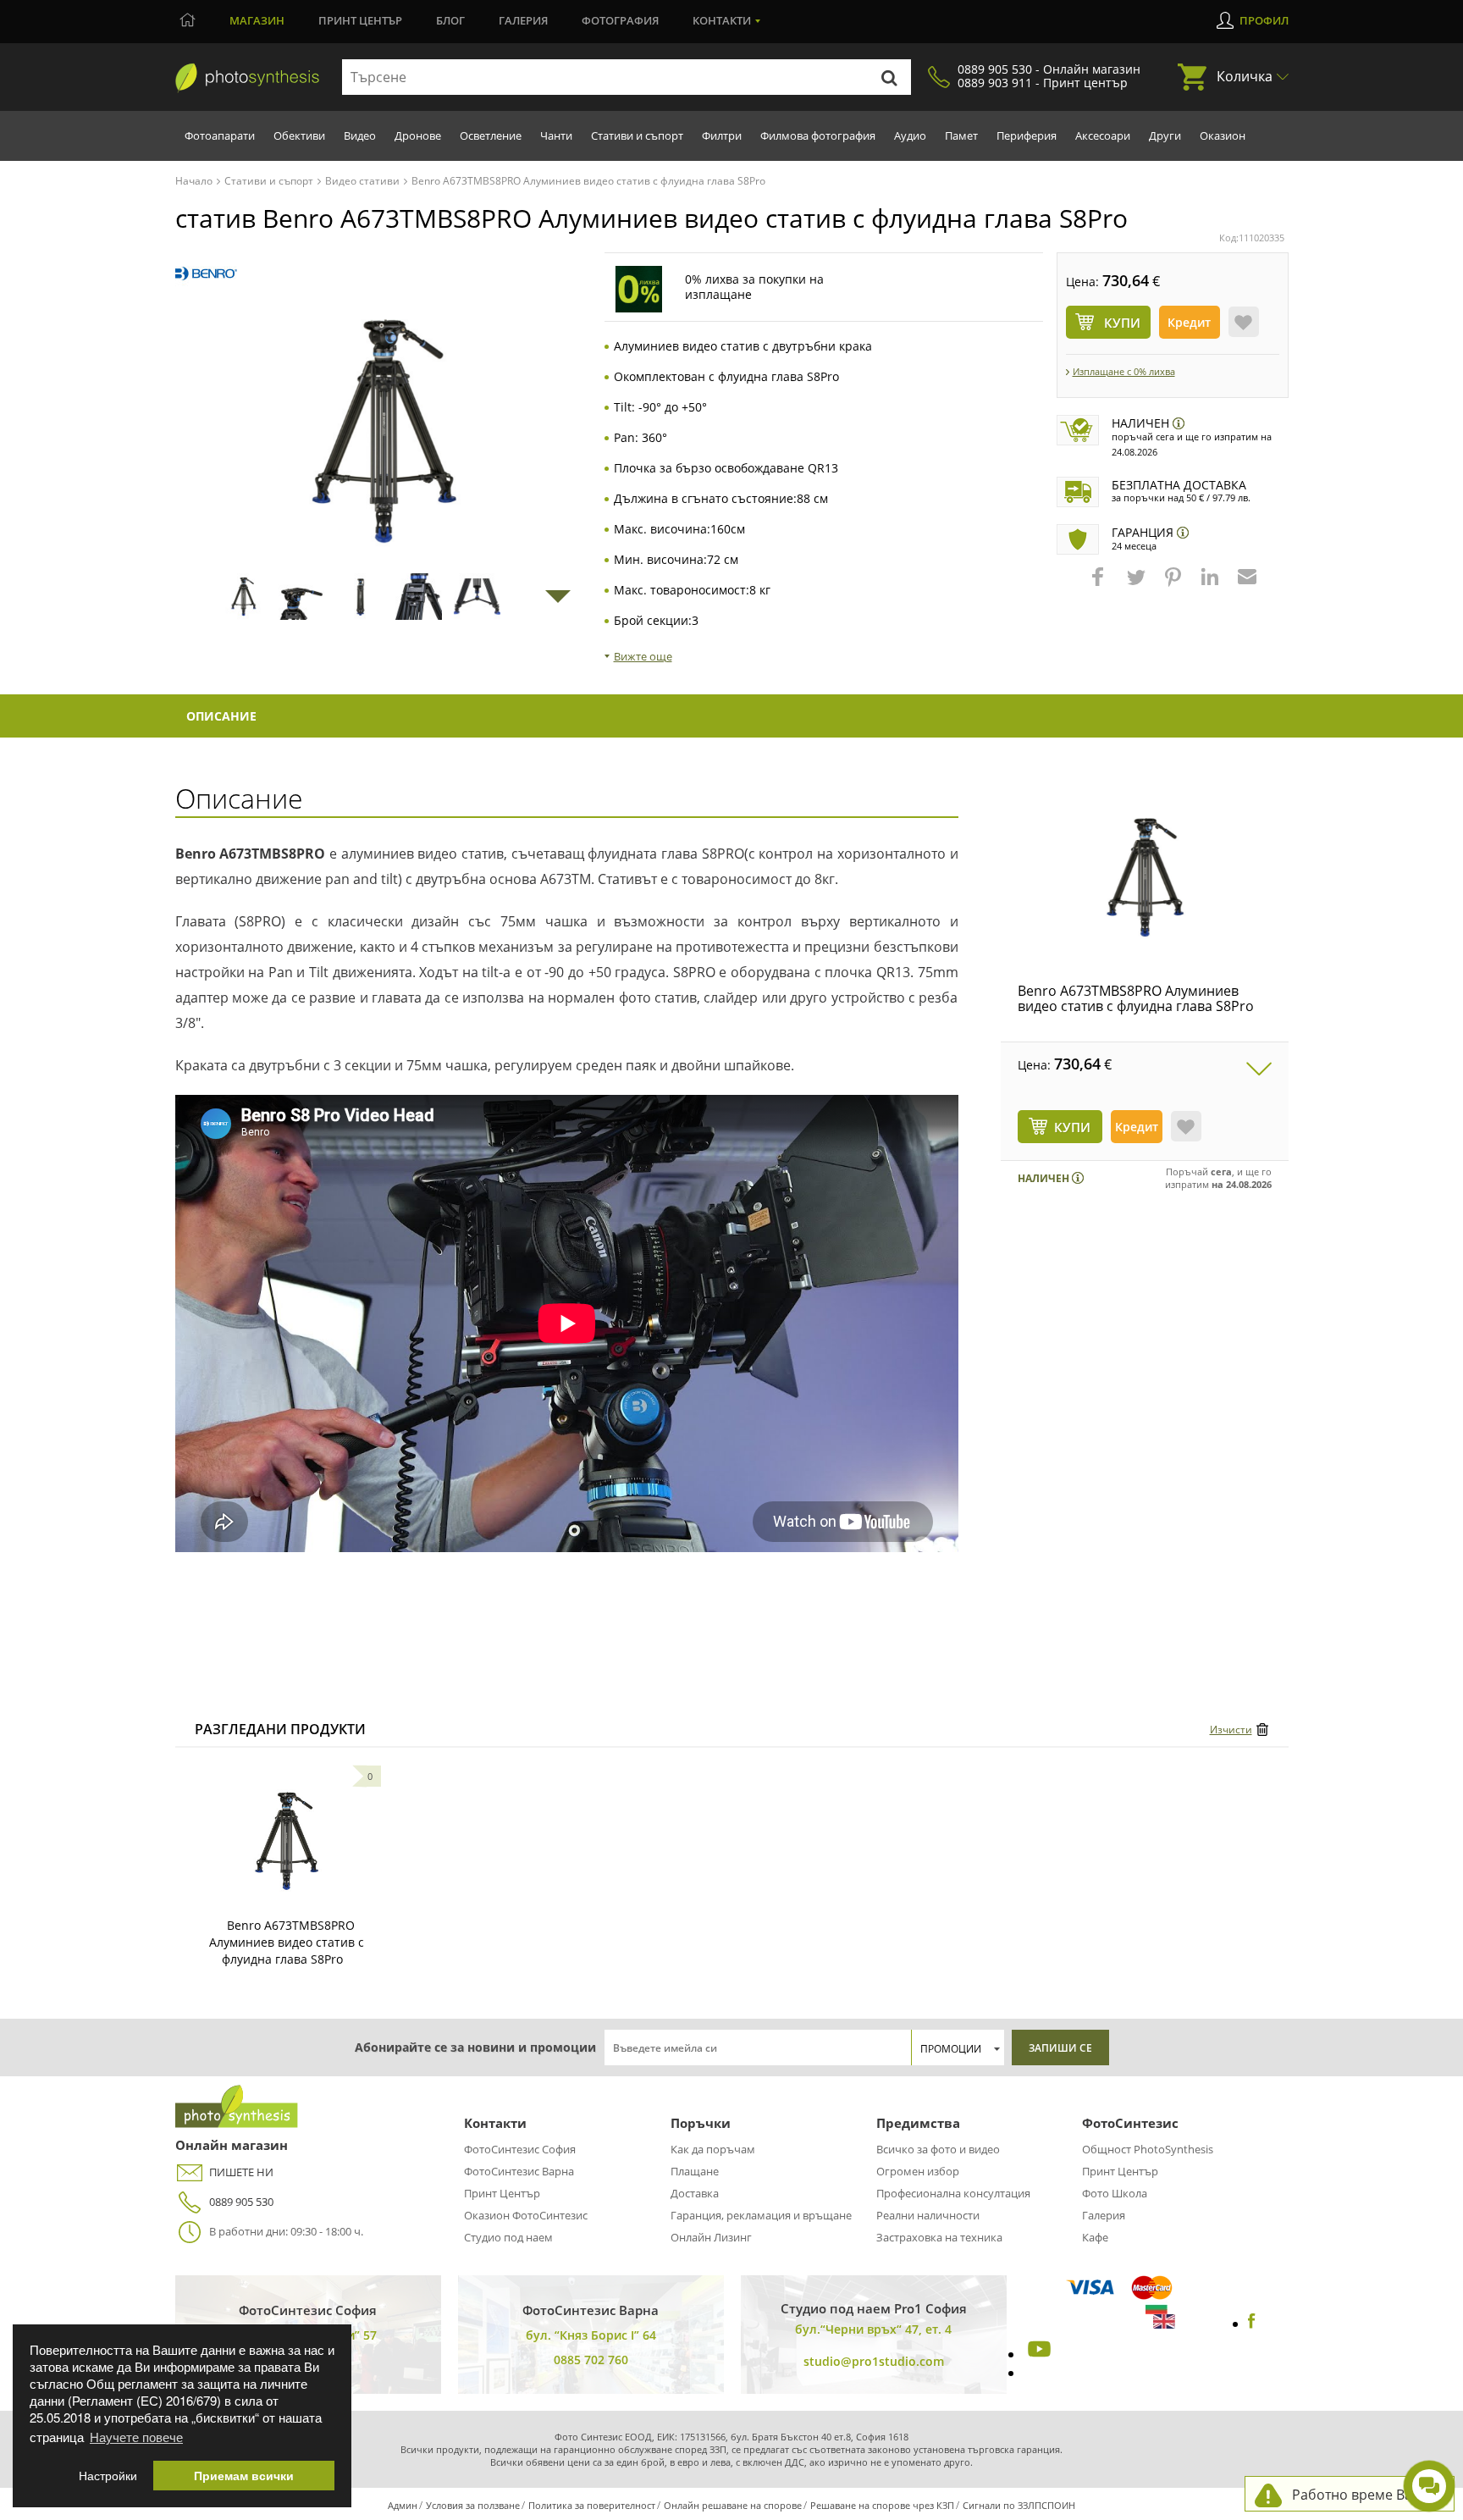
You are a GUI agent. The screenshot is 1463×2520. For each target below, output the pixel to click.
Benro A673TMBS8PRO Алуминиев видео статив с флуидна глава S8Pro (1136, 998)
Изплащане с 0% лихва (1124, 371)
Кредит (1189, 322)
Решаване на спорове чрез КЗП (882, 2505)
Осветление (491, 135)
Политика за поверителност (592, 2505)
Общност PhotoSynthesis (1148, 2149)
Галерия (523, 20)
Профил (1264, 20)
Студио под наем (508, 2237)
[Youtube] (1037, 2354)
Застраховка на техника (939, 2237)
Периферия (1027, 135)
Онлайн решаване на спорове (733, 2505)
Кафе (1095, 2237)
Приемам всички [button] (244, 2476)
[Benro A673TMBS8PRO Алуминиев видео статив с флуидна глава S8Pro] (1145, 877)
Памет (961, 135)
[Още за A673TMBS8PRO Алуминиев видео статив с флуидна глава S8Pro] (286, 1841)
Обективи (299, 135)
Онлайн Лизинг (711, 2237)
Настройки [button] (108, 2476)
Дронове (418, 135)
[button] (1100, 585)
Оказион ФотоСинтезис (526, 2215)
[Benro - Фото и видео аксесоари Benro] (206, 274)
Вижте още (643, 656)
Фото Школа (1115, 2193)
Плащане (695, 2171)
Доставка (695, 2193)
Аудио (910, 135)
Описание (221, 716)
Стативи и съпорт (637, 135)
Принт (360, 20)
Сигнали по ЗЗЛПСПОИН (1019, 2505)
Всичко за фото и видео (938, 2149)
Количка (1245, 76)
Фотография (620, 20)
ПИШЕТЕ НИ (241, 2172)
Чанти (556, 135)
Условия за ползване (473, 2505)
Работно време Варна (1364, 2495)
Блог (450, 20)
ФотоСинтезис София (520, 2149)
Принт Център (502, 2193)
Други (1165, 135)
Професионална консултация (953, 2193)
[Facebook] (1252, 2324)
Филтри (722, 135)
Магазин (257, 20)
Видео (360, 135)
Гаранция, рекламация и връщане (761, 2215)
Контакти (722, 20)
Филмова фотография (818, 135)
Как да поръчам (713, 2149)
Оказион (1223, 135)
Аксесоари (1103, 135)
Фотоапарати (220, 135)
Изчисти (1231, 1730)
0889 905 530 (241, 2202)
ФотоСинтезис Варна (519, 2171)
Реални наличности (928, 2215)
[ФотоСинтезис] (247, 78)
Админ (403, 2505)
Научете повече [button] (136, 2437)
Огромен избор (918, 2171)
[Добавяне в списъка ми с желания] (1244, 322)
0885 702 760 (591, 2360)
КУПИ (1072, 1127)
